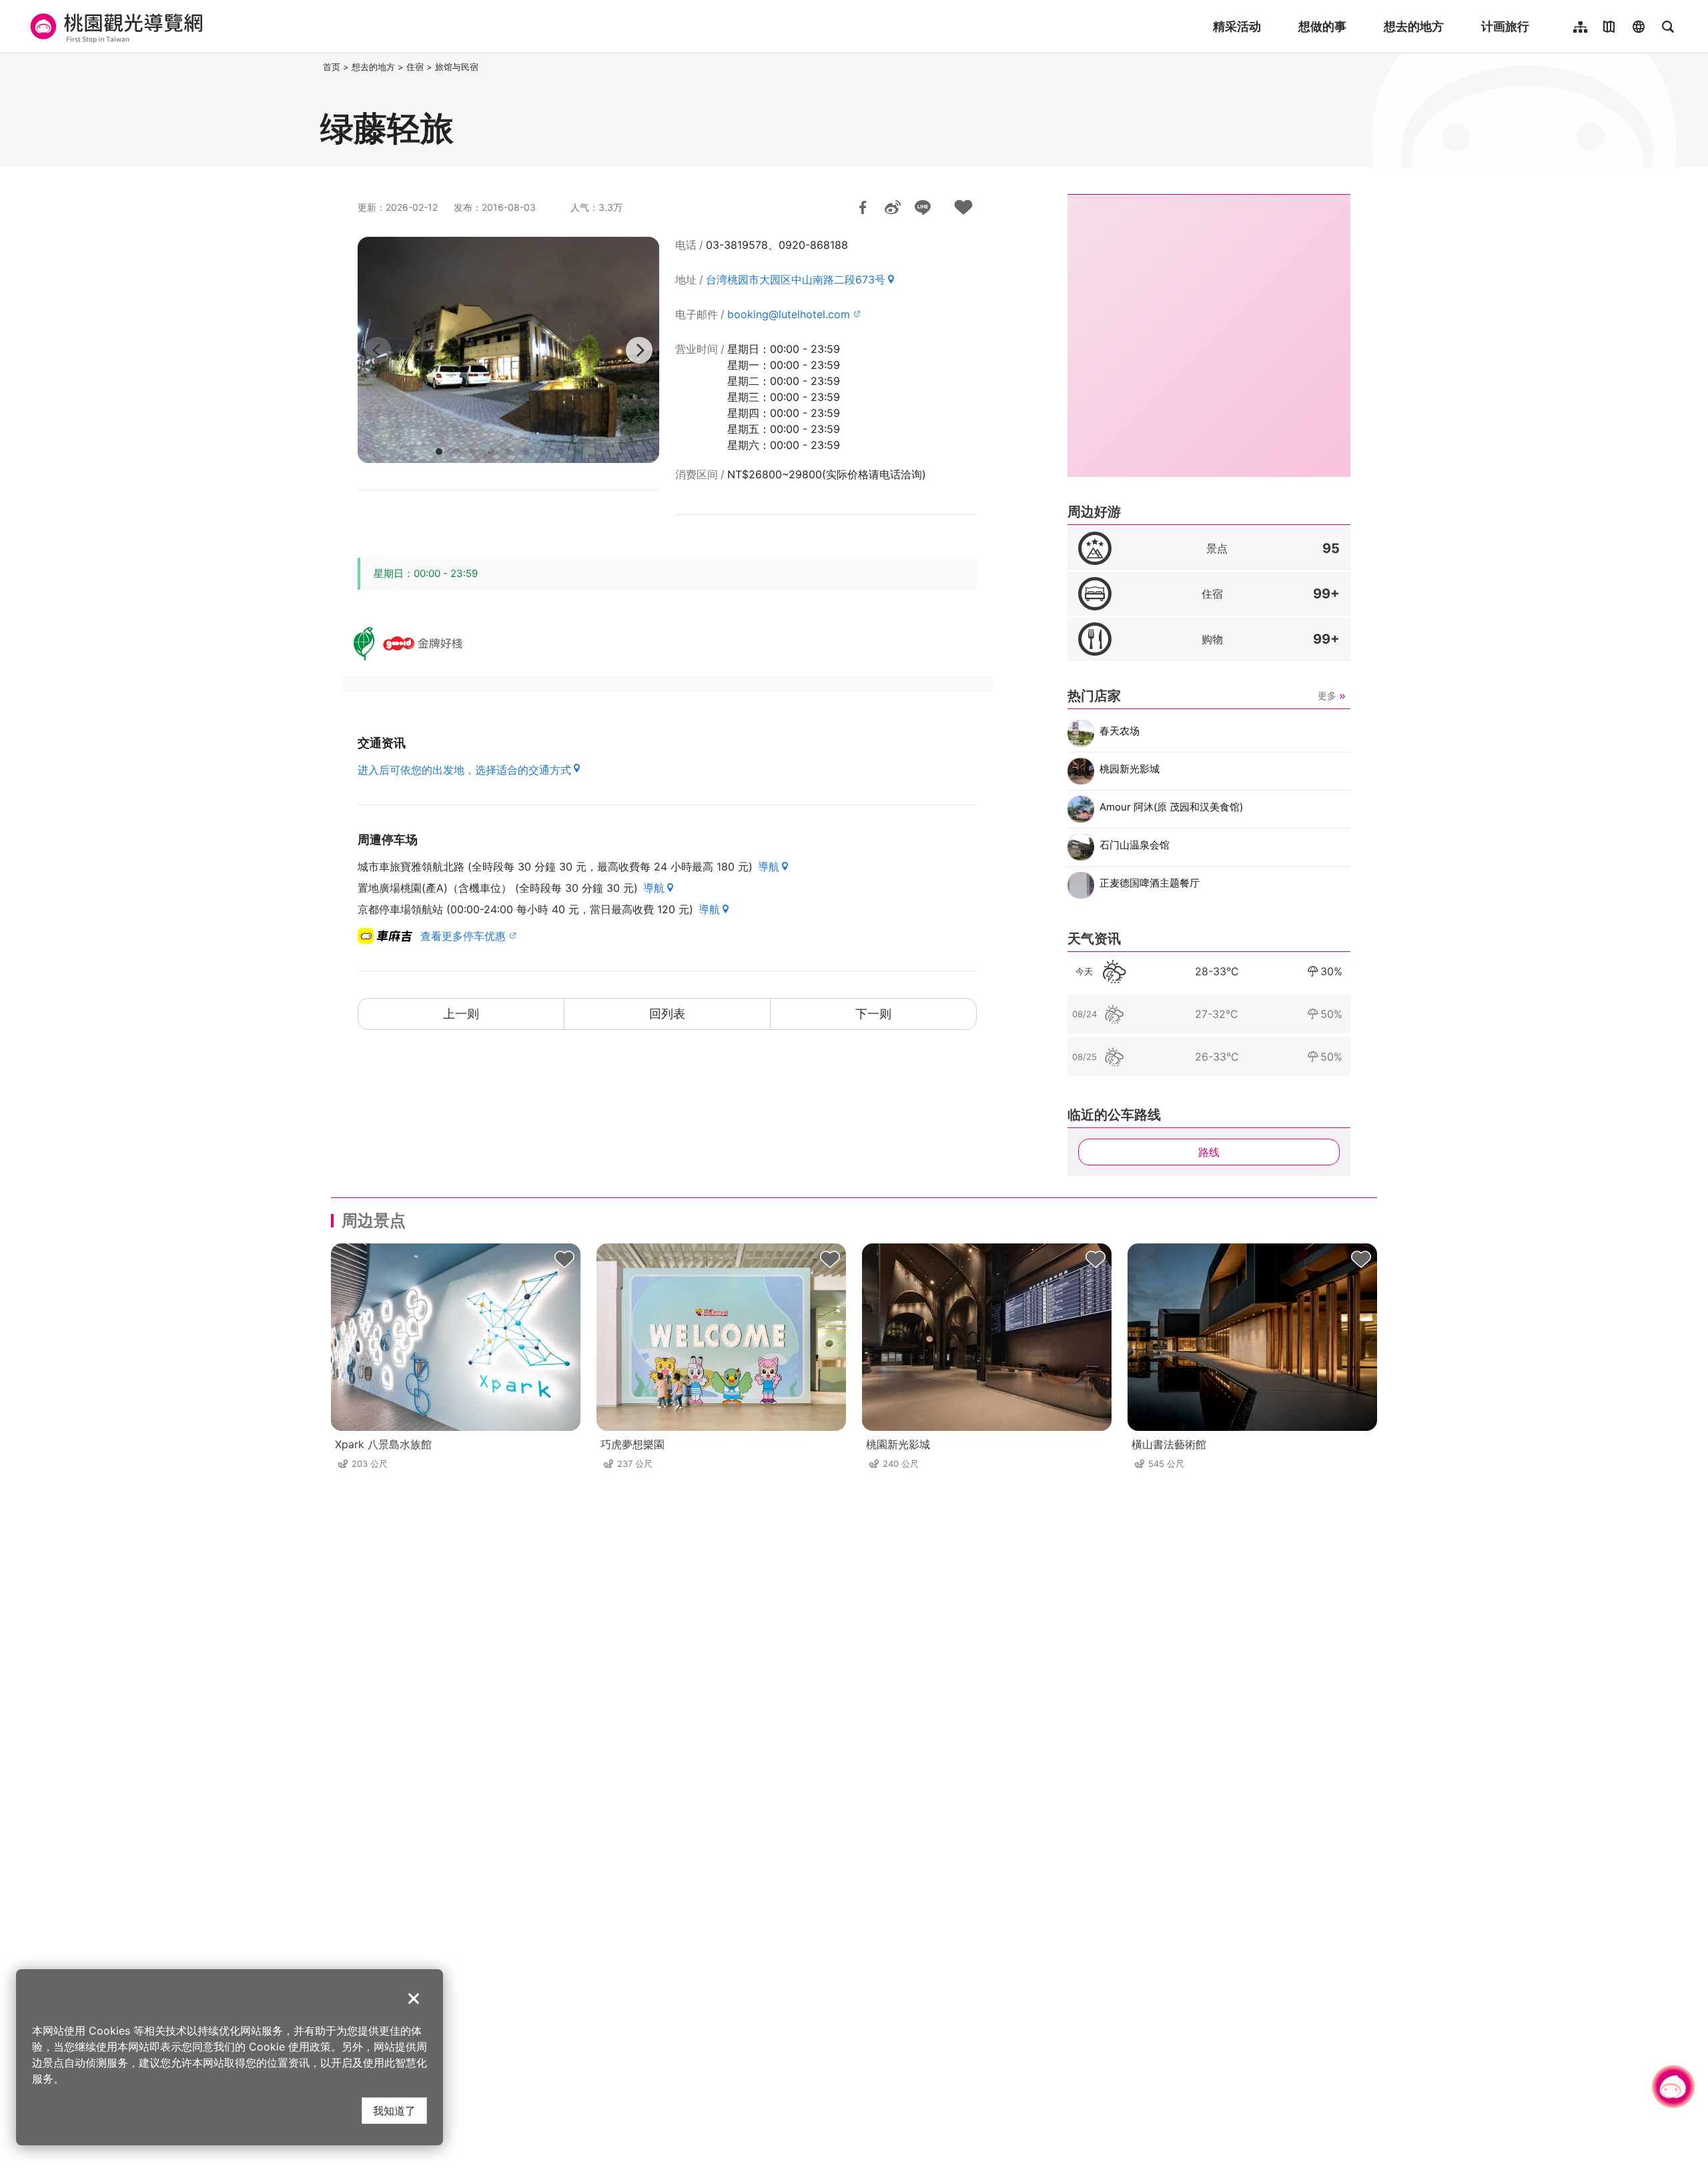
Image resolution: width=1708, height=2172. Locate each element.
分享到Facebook (863, 207)
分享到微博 (893, 207)
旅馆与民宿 (457, 67)
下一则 (873, 1014)
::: (316, 67)
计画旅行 (1505, 26)
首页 (332, 67)
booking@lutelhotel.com (789, 314)
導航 (769, 867)
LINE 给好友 (923, 207)
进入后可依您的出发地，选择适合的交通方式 (464, 770)
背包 (564, 1259)
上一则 (461, 1014)
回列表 (667, 1014)
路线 (1209, 1152)
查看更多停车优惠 (463, 936)
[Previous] (378, 350)
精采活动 (1237, 26)
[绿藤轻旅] (508, 350)
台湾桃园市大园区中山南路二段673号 (796, 280)
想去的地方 (1414, 26)
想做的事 (1322, 26)
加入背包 (963, 207)
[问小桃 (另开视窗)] (1673, 2087)
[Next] (639, 350)
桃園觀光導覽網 (114, 27)
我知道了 (394, 2110)
